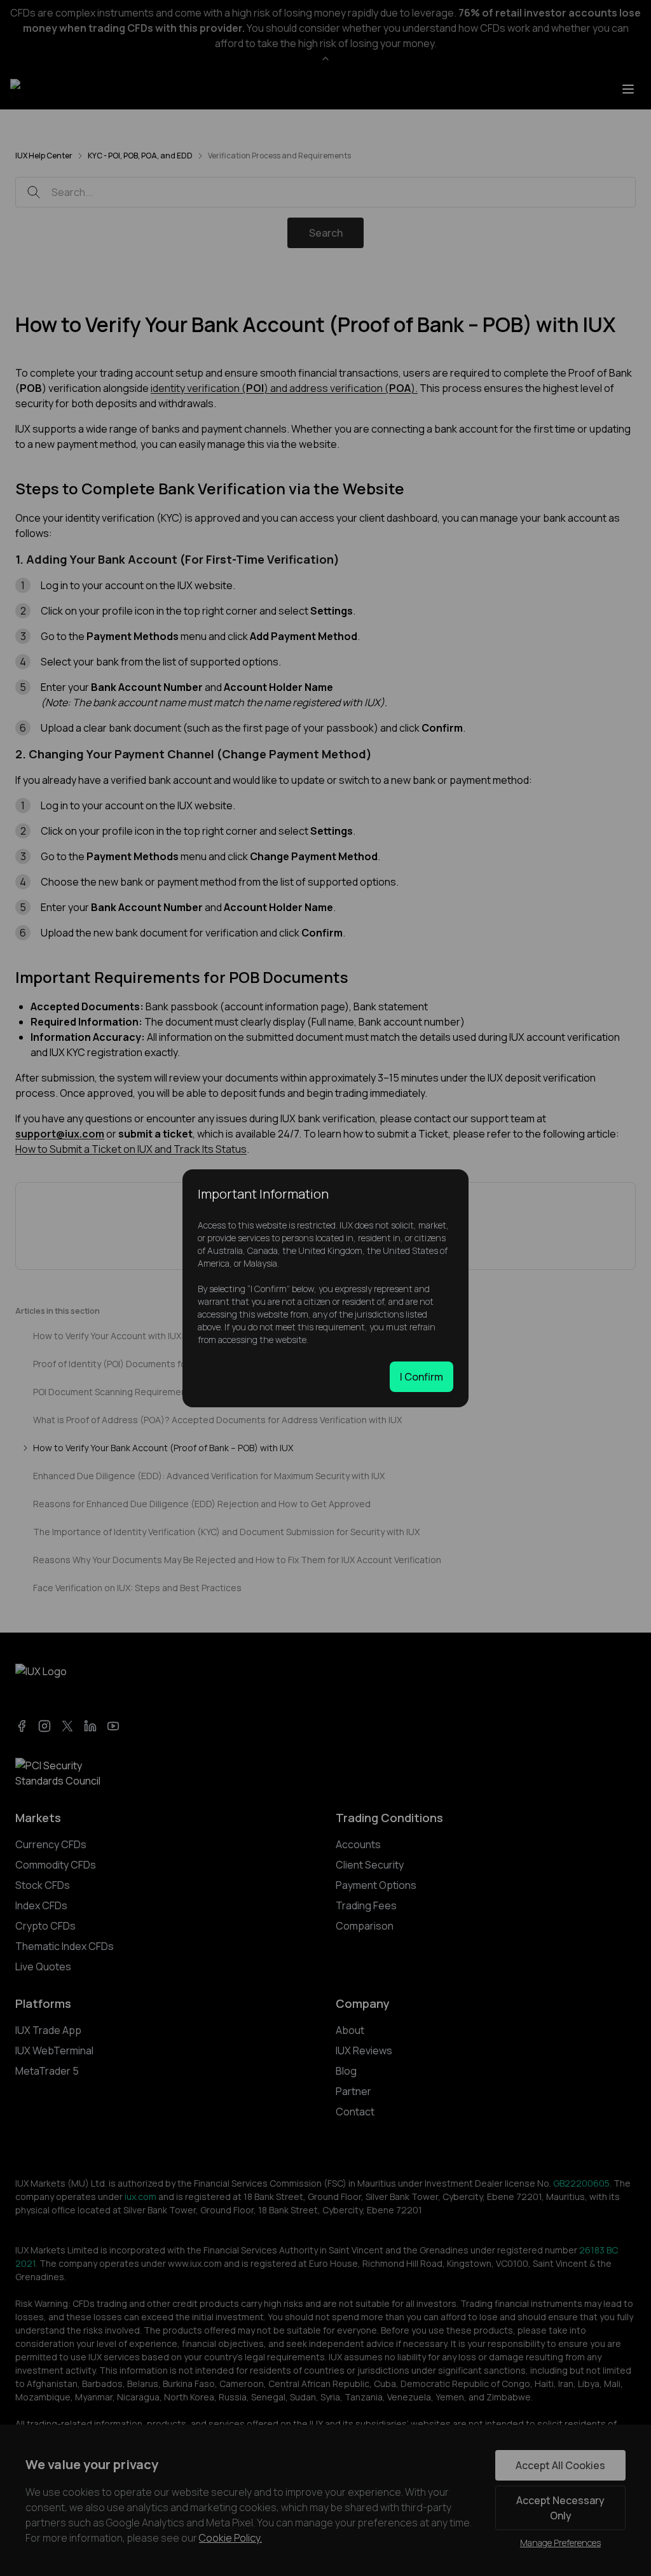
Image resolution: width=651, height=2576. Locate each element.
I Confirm (421, 1377)
